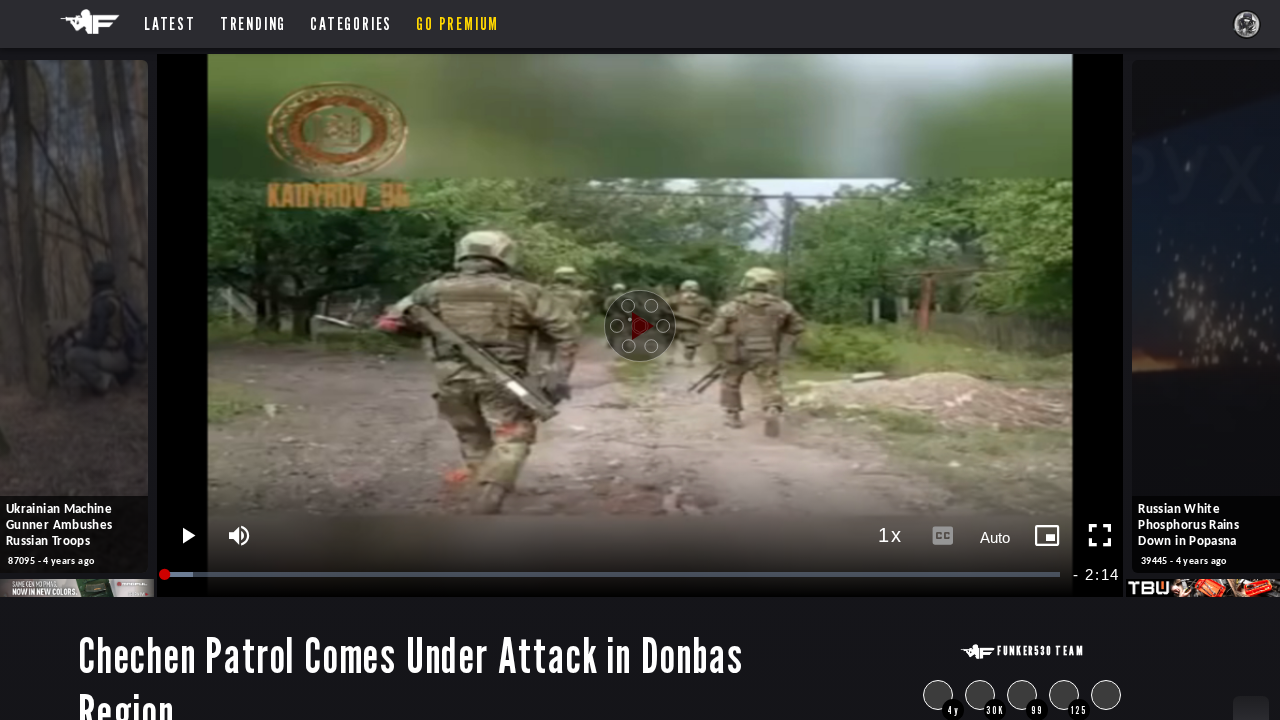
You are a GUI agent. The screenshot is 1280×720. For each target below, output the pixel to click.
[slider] (613, 574)
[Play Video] (640, 326)
